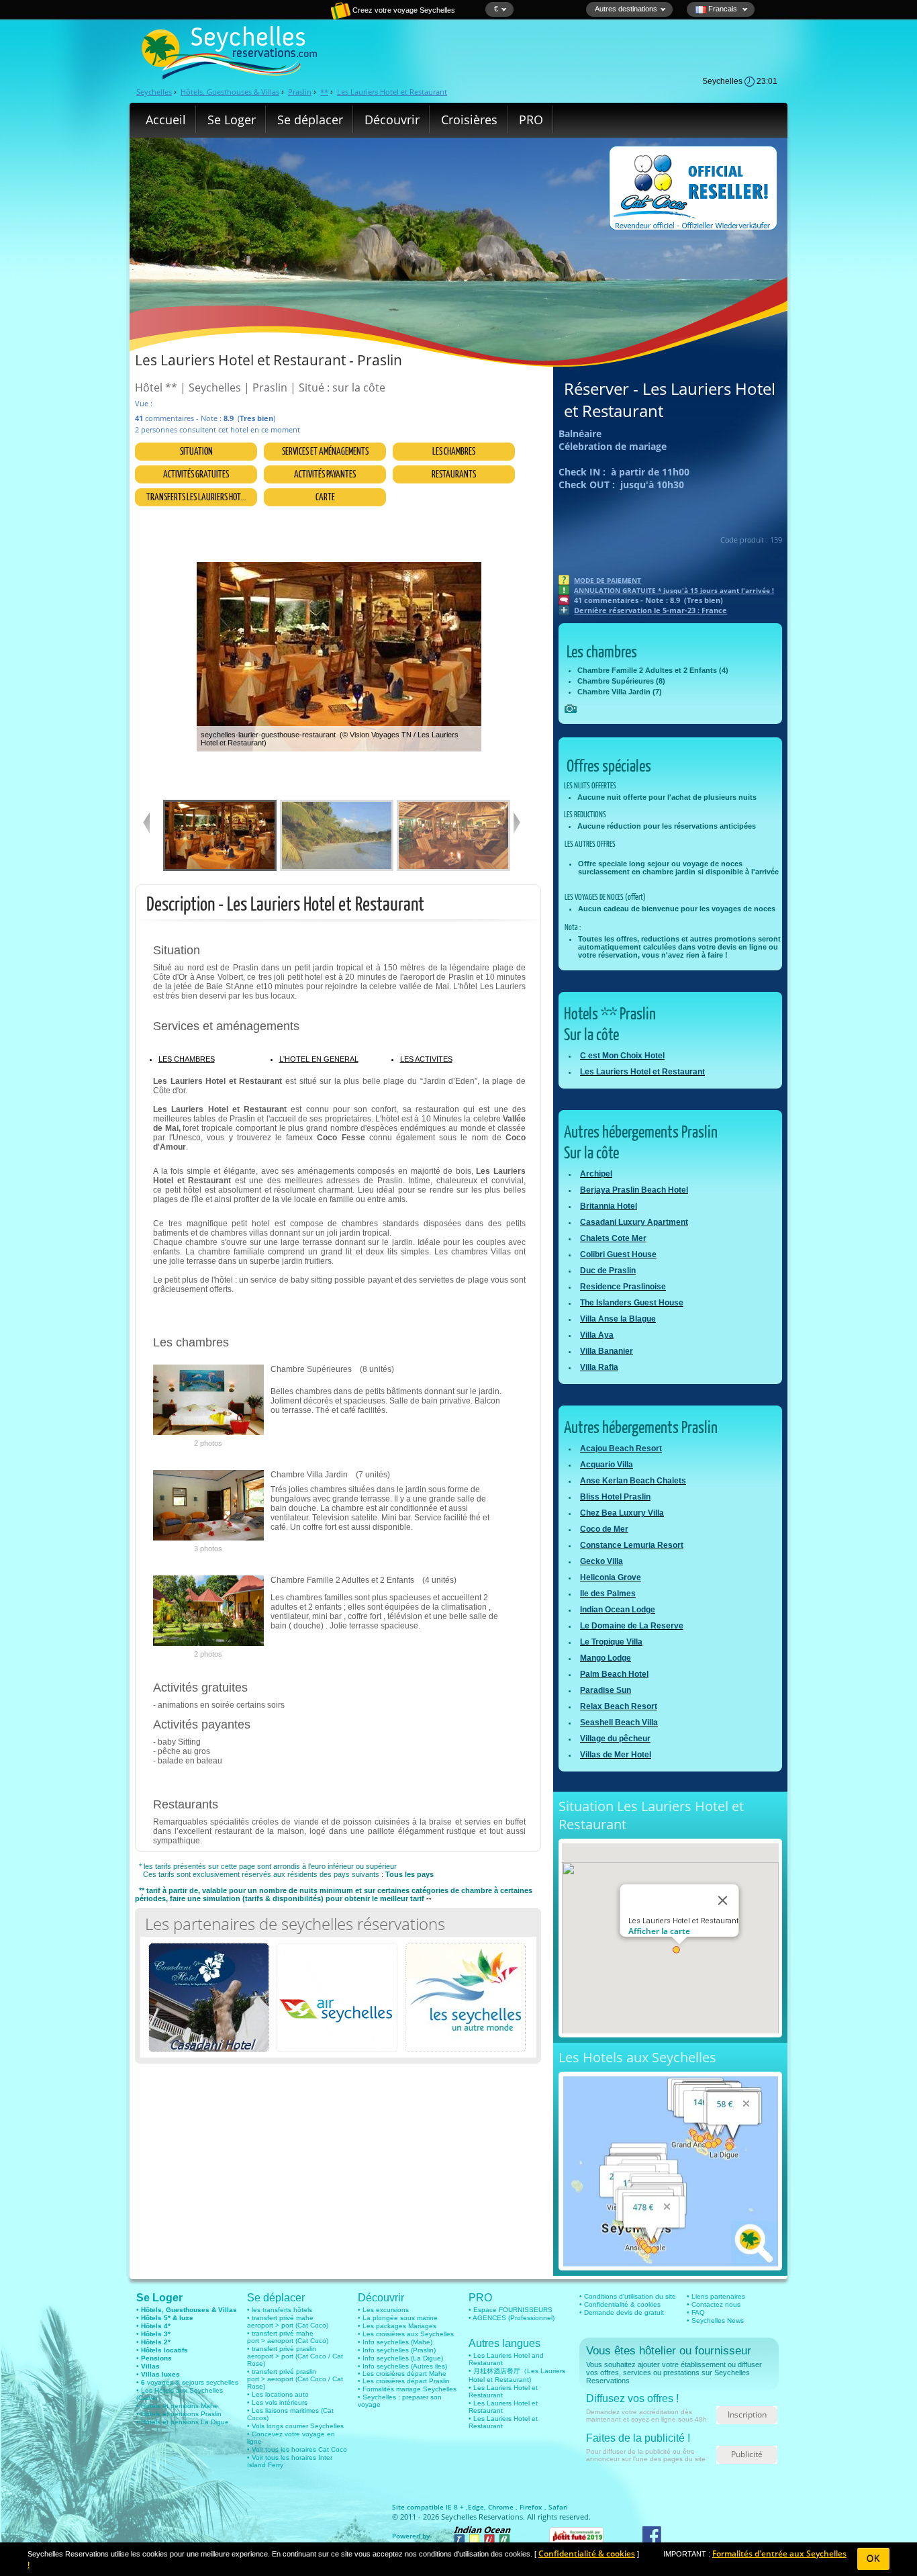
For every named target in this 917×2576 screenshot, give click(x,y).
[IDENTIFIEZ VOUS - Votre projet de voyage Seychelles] (294, 17)
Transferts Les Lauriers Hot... (196, 497)
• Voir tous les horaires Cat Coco (297, 2449)
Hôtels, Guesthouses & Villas (230, 92)
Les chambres (454, 451)
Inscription (747, 2414)
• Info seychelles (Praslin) (397, 2350)
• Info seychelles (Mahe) (395, 2342)
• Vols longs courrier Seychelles (295, 2426)
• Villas (148, 2366)
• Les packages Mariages (397, 2326)
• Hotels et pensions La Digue (183, 2422)
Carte (325, 497)
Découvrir (392, 120)
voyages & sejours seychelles (192, 2382)
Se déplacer (310, 120)
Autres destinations (626, 9)
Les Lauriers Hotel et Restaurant (392, 92)
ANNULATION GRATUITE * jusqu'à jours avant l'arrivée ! (674, 590)
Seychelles (154, 92)
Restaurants (454, 474)
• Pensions (154, 2358)
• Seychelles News (715, 2320)
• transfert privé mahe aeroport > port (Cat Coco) (288, 2321)
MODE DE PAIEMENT (608, 580)
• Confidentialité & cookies (620, 2304)
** (324, 92)
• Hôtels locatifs (162, 2350)
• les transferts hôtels (280, 2310)
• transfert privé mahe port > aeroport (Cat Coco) (288, 2337)
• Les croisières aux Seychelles (406, 2334)
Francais (723, 9)
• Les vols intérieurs (277, 2402)
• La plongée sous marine (398, 2318)
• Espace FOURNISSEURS (511, 2310)
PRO (531, 120)
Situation (196, 451)
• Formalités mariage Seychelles (407, 2389)
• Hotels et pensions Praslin (179, 2414)
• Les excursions (383, 2310)
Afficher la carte (659, 1931)
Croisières (469, 120)
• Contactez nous (714, 2304)
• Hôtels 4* (153, 2326)
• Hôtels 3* (153, 2334)
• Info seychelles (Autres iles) (402, 2366)
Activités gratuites (196, 474)
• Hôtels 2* (153, 2342)
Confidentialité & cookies (587, 2554)
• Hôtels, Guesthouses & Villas (187, 2310)
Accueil (166, 120)
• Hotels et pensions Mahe (177, 2406)
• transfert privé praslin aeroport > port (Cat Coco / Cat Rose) (295, 2356)
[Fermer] (722, 1900)
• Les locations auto (278, 2394)
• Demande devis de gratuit (622, 2312)
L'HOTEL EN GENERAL (319, 1059)
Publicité (747, 2454)
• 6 (141, 2382)
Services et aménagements (325, 451)
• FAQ (696, 2312)
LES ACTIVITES (426, 1059)
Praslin (300, 92)
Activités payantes (325, 474)
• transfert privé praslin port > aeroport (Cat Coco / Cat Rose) (295, 2379)
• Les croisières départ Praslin (404, 2381)
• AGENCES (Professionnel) (512, 2318)
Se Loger (232, 120)
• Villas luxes (158, 2374)
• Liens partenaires (716, 2296)
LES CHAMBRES (187, 1059)
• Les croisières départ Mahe (402, 2374)
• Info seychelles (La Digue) (400, 2358)
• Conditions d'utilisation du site (628, 2296)
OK (874, 2559)
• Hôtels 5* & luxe (165, 2318)
